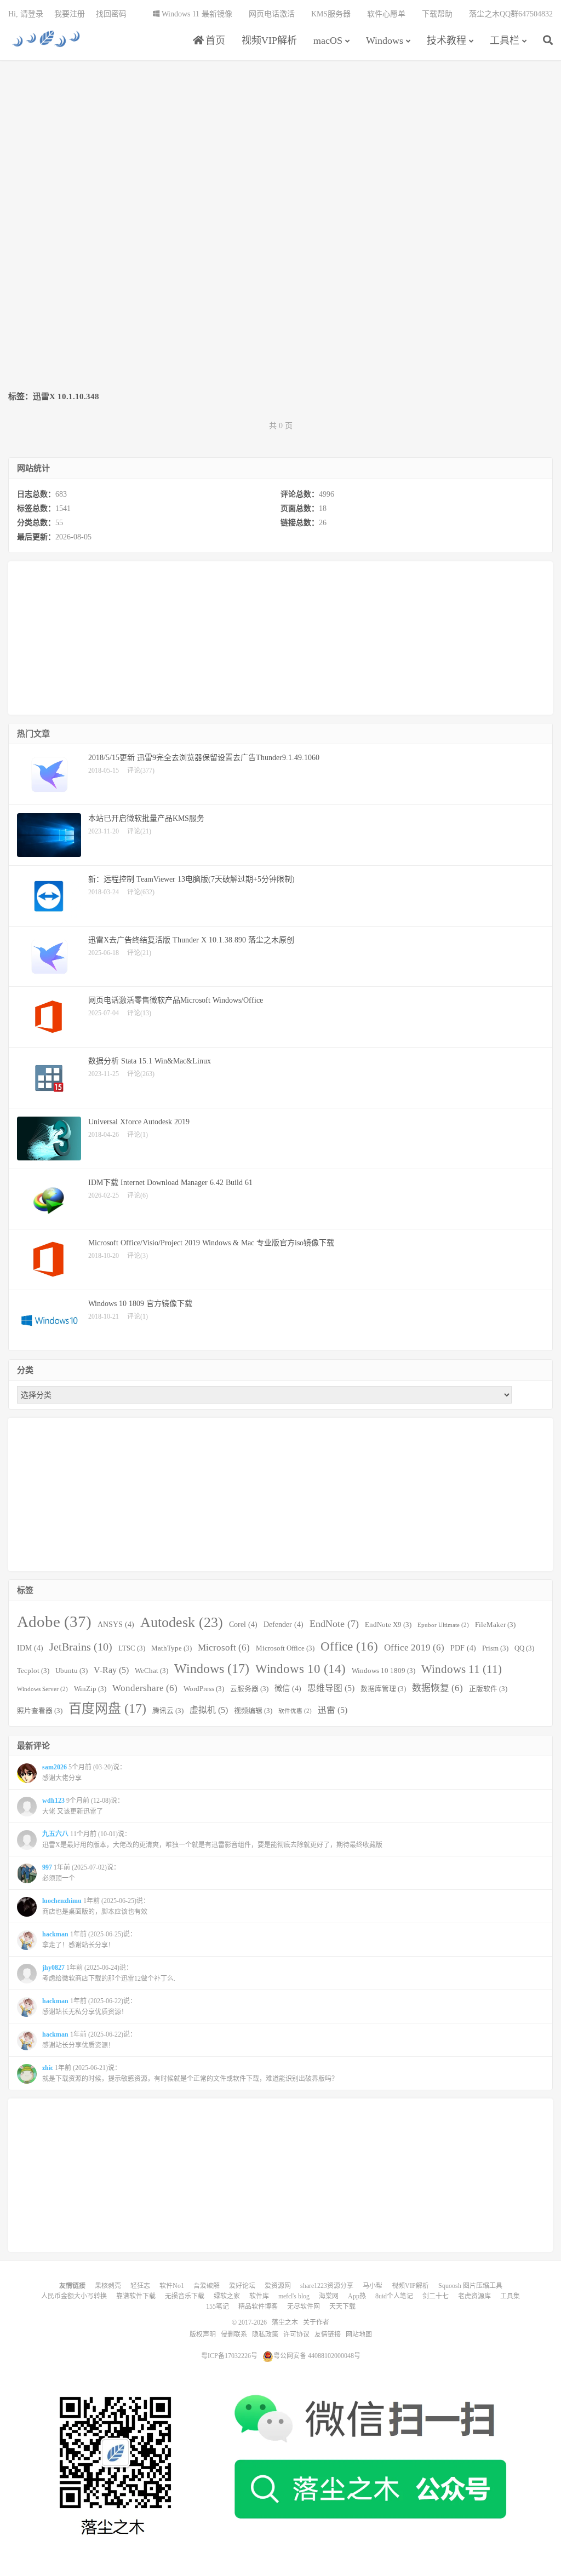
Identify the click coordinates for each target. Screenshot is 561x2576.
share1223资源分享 (327, 2286)
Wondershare (145, 1688)
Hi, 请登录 (26, 14)
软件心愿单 (386, 14)
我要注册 (70, 14)
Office (349, 1646)
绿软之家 (227, 2296)
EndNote (334, 1624)
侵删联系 (234, 2334)
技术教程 (446, 41)
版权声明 (203, 2334)
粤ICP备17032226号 (229, 2356)
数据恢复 (437, 1688)
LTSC (132, 1648)
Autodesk (182, 1622)
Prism (495, 1648)
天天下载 (342, 2307)
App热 (357, 2296)
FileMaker (495, 1625)
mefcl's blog (294, 2296)
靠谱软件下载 (136, 2296)
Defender (284, 1624)
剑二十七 (436, 2296)
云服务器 (249, 1689)
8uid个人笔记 (394, 2296)
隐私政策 (265, 2334)
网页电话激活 (272, 14)
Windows (385, 41)
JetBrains (81, 1647)
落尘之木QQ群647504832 (511, 14)
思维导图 (331, 1688)
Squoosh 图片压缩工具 (470, 2286)
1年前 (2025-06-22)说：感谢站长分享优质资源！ (89, 2040)
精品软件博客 (258, 2307)
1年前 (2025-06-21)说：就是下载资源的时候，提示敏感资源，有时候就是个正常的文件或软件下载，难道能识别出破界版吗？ (190, 2073)
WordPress (204, 1689)
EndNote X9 (388, 1625)
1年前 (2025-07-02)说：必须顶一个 (81, 1873)
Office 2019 (414, 1648)
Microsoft (224, 1648)
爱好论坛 (242, 2286)
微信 (288, 1688)
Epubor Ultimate (443, 1625)
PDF (463, 1648)
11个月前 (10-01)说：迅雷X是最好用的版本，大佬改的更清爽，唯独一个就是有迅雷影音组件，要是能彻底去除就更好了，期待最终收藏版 (212, 1839)
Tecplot (33, 1671)
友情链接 (328, 2334)
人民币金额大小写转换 (74, 2296)
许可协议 (296, 2334)
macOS (328, 41)
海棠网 (329, 2296)
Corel (243, 1624)
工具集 (510, 2296)
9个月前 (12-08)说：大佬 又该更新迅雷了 (83, 1806)
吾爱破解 (207, 2286)
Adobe (54, 1622)
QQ (524, 1648)
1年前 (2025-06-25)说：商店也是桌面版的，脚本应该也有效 (96, 1906)
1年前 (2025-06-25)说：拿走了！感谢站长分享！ (89, 1940)
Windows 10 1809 (383, 1671)
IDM (30, 1648)
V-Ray (111, 1670)
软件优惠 (295, 1711)
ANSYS (116, 1624)
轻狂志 (140, 2286)
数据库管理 (383, 1689)
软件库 (259, 2296)
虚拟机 (209, 1710)
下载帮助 (437, 14)
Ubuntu (71, 1671)
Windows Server (42, 1689)
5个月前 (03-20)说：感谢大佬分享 (84, 1773)
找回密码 (111, 14)
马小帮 (373, 2286)
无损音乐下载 (185, 2296)
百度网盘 (107, 1709)
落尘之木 (47, 39)
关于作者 (316, 2322)
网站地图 (359, 2334)
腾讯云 (168, 1711)
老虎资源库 (474, 2296)
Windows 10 (300, 1669)
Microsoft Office (285, 1648)
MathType (171, 1648)
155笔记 (217, 2307)
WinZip (90, 1689)
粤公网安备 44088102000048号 (317, 2356)
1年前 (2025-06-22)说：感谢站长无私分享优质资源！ (89, 2006)
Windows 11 (462, 1669)
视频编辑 (253, 1711)
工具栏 (505, 41)
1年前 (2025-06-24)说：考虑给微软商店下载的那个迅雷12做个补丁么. (109, 1973)
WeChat (151, 1671)
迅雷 (333, 1710)
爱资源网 (278, 2286)
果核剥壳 (108, 2286)
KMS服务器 (331, 14)
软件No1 (172, 2286)
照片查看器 (40, 1711)
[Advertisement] (280, 146)
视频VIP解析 (269, 41)
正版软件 (488, 1689)
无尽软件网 (304, 2307)
